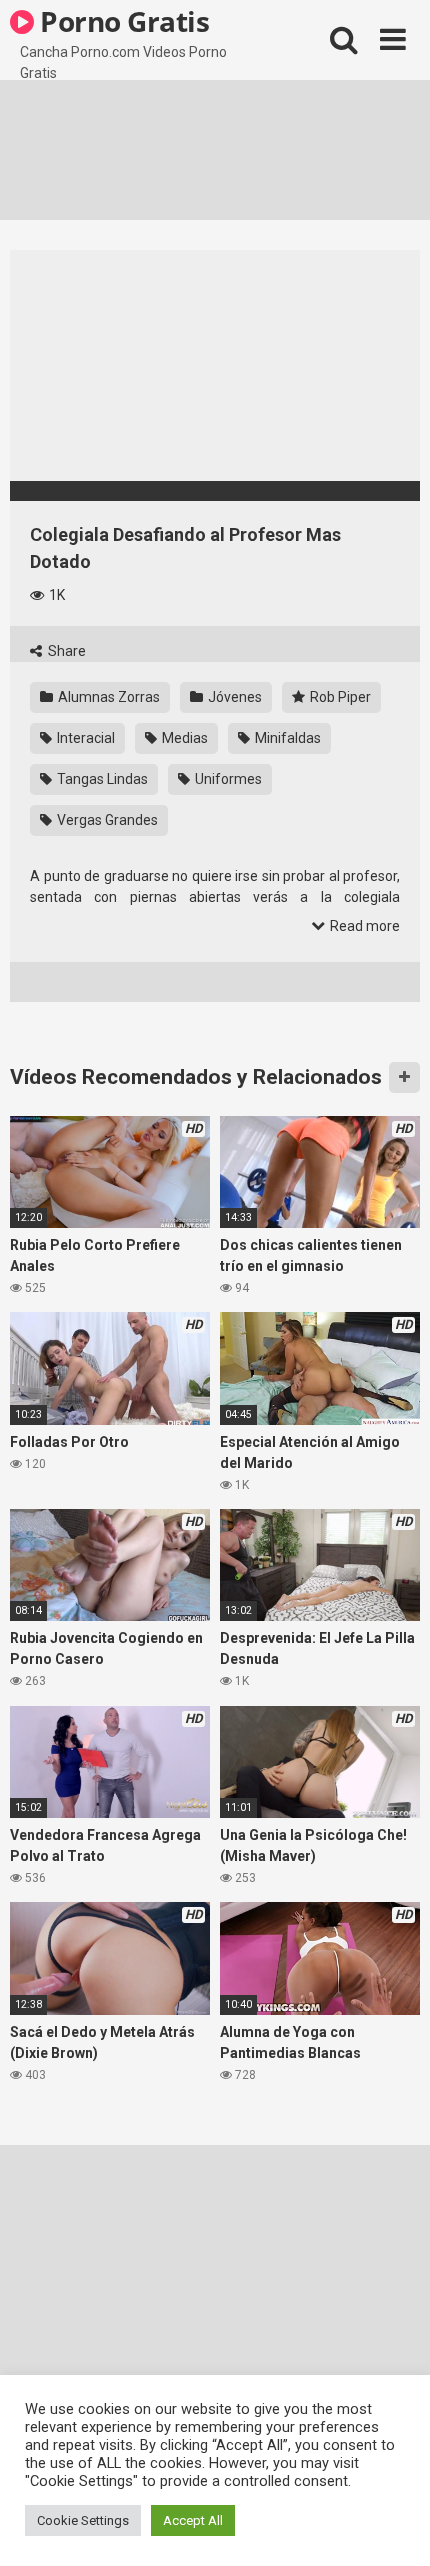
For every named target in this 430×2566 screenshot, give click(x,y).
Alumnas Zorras (107, 697)
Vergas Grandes (106, 820)
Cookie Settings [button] (83, 2520)
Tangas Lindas (101, 779)
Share (65, 651)
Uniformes (227, 779)
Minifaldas (286, 738)
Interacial (84, 738)
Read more (363, 926)
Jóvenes (233, 697)
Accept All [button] (193, 2520)
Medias (183, 738)
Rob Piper (339, 697)
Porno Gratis (122, 21)
